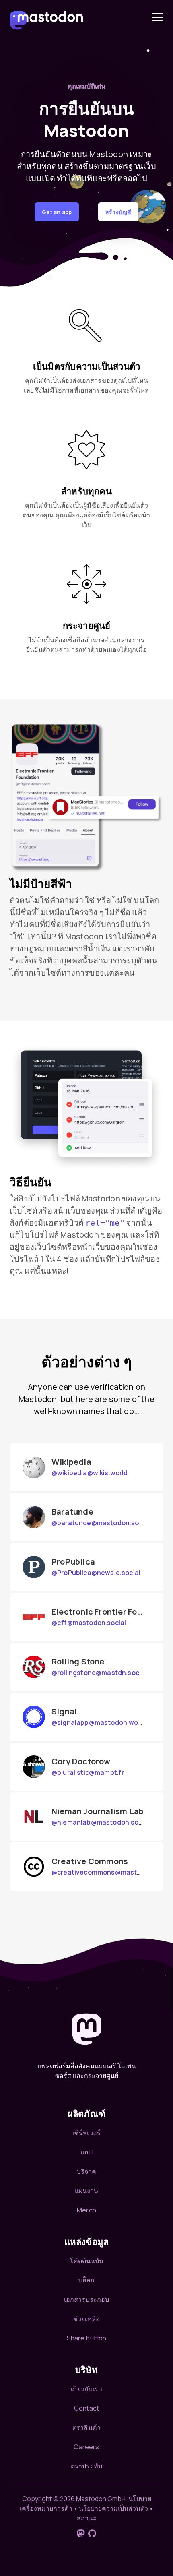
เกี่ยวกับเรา (86, 2389)
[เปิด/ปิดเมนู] (158, 17)
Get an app (57, 212)
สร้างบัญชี (118, 212)
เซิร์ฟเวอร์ (86, 2133)
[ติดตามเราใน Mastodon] (81, 2533)
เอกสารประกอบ (87, 2299)
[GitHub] (92, 2533)
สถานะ (87, 2518)
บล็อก (87, 2280)
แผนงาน (87, 2191)
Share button (87, 2338)
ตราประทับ (86, 2466)
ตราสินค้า (86, 2427)
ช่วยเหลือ (86, 2319)
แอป (86, 2152)
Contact (86, 2408)
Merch (86, 2210)
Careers (86, 2447)
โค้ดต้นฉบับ (86, 2261)
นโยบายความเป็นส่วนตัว (113, 2508)
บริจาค (87, 2171)
